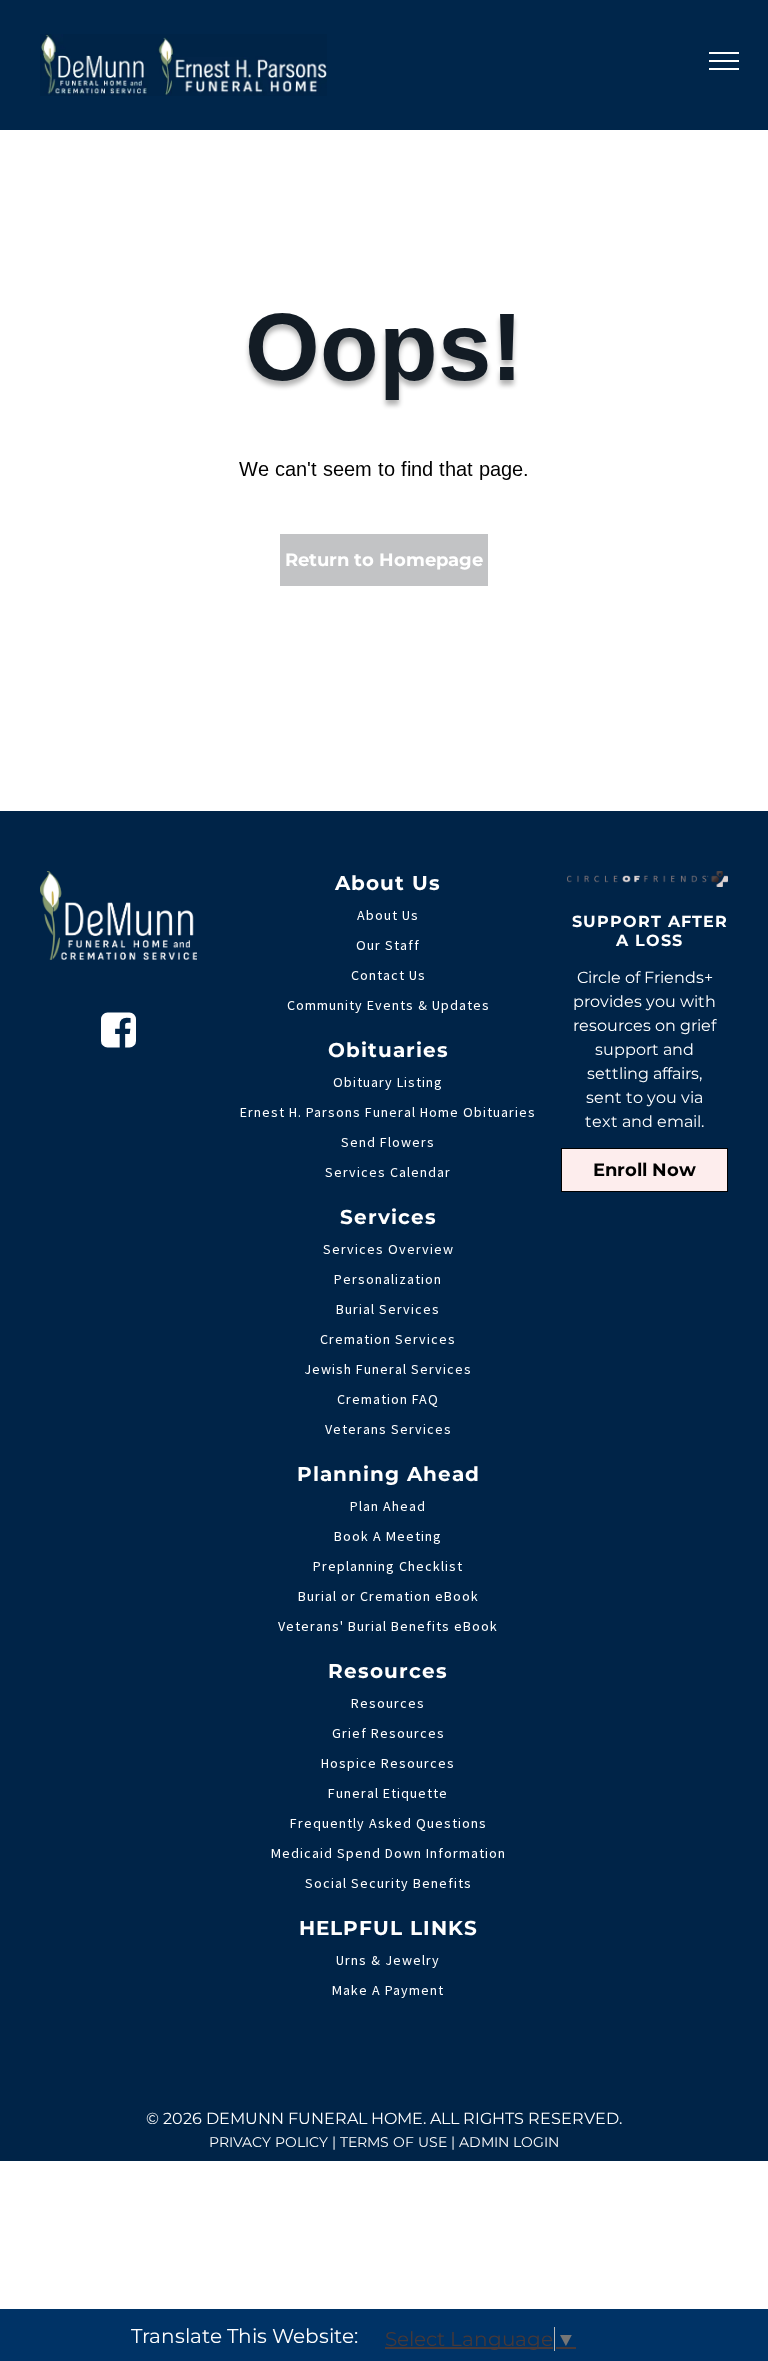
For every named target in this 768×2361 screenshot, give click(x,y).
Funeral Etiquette (388, 1793)
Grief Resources (388, 1733)
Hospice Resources (388, 1763)
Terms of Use (393, 2142)
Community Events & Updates (388, 1005)
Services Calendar (388, 1172)
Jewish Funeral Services (388, 1369)
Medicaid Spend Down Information (388, 1853)
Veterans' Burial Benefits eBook (388, 1626)
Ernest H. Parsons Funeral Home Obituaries (388, 1112)
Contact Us (388, 975)
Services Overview (388, 1249)
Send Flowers (388, 1142)
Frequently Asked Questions (388, 1823)
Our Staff (388, 945)
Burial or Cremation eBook (388, 1596)
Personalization (388, 1279)
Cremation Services (388, 1339)
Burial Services (388, 1309)
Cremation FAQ (388, 1399)
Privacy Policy (268, 2142)
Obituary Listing (388, 1082)
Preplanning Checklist (388, 1566)
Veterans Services (388, 1429)
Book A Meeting (388, 1536)
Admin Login (509, 2142)
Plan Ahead (388, 1506)
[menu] (724, 61)
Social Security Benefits (388, 1883)
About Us (388, 915)
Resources (388, 1703)
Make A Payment (388, 1990)
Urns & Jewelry (388, 1960)
